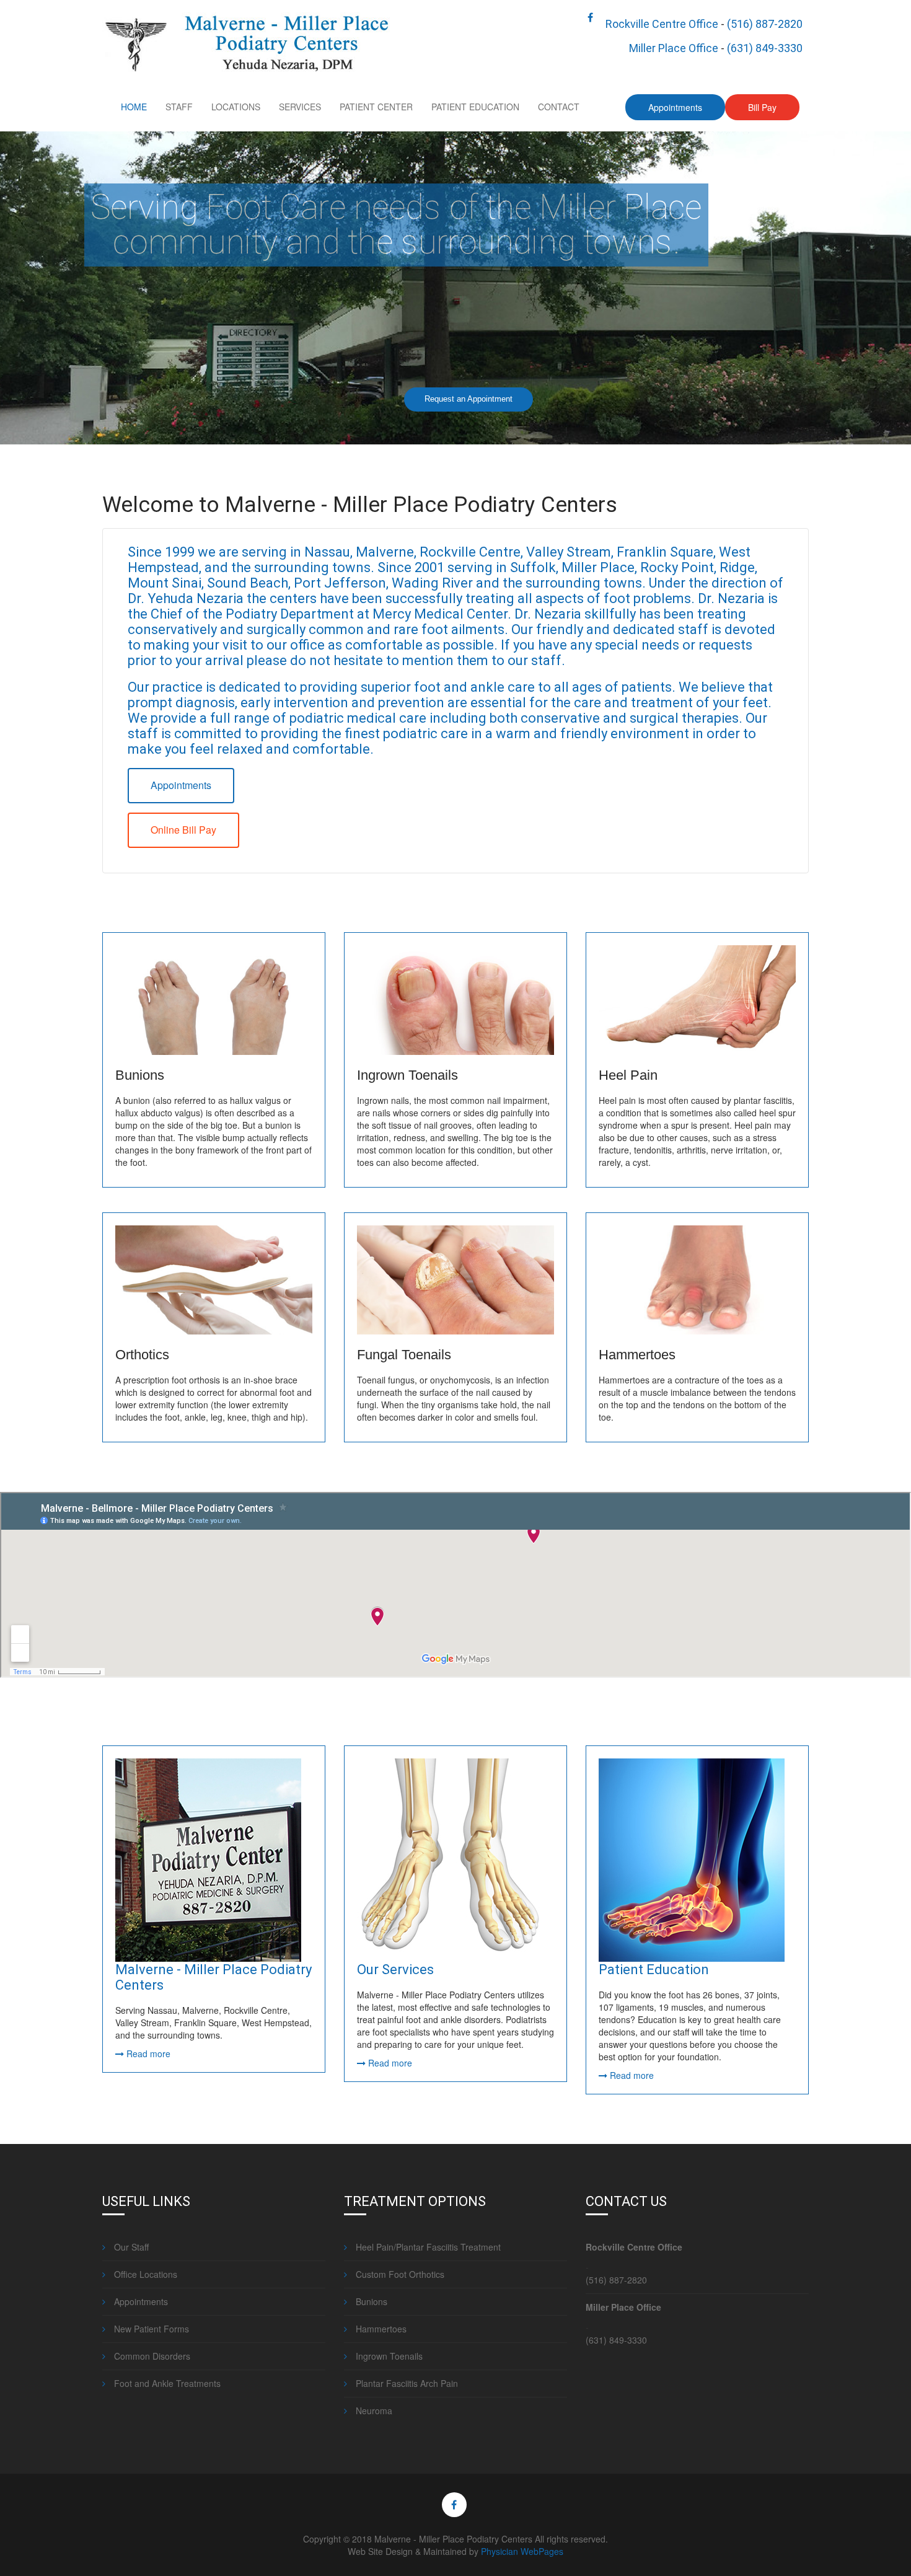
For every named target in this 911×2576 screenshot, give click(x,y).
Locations (236, 107)
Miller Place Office (674, 48)
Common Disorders (151, 2356)
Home (134, 107)
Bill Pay (762, 107)
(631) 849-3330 (765, 48)
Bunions (140, 1075)
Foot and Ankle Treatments (166, 2383)
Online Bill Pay (183, 830)
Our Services (395, 1969)
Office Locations (144, 2274)
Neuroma (373, 2411)
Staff (179, 107)
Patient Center (376, 107)
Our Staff (130, 2247)
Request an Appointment (469, 399)
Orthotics (142, 1355)
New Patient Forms (150, 2329)
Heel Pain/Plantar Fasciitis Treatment (427, 2247)
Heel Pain (628, 1075)
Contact (559, 107)
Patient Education (475, 107)
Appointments (675, 107)
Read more (147, 2053)
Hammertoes (637, 1355)
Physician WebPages (522, 2551)
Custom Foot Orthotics (399, 2274)
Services (300, 107)
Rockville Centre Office (662, 24)
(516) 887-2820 (765, 24)
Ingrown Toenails (407, 1075)
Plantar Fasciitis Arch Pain (406, 2383)
